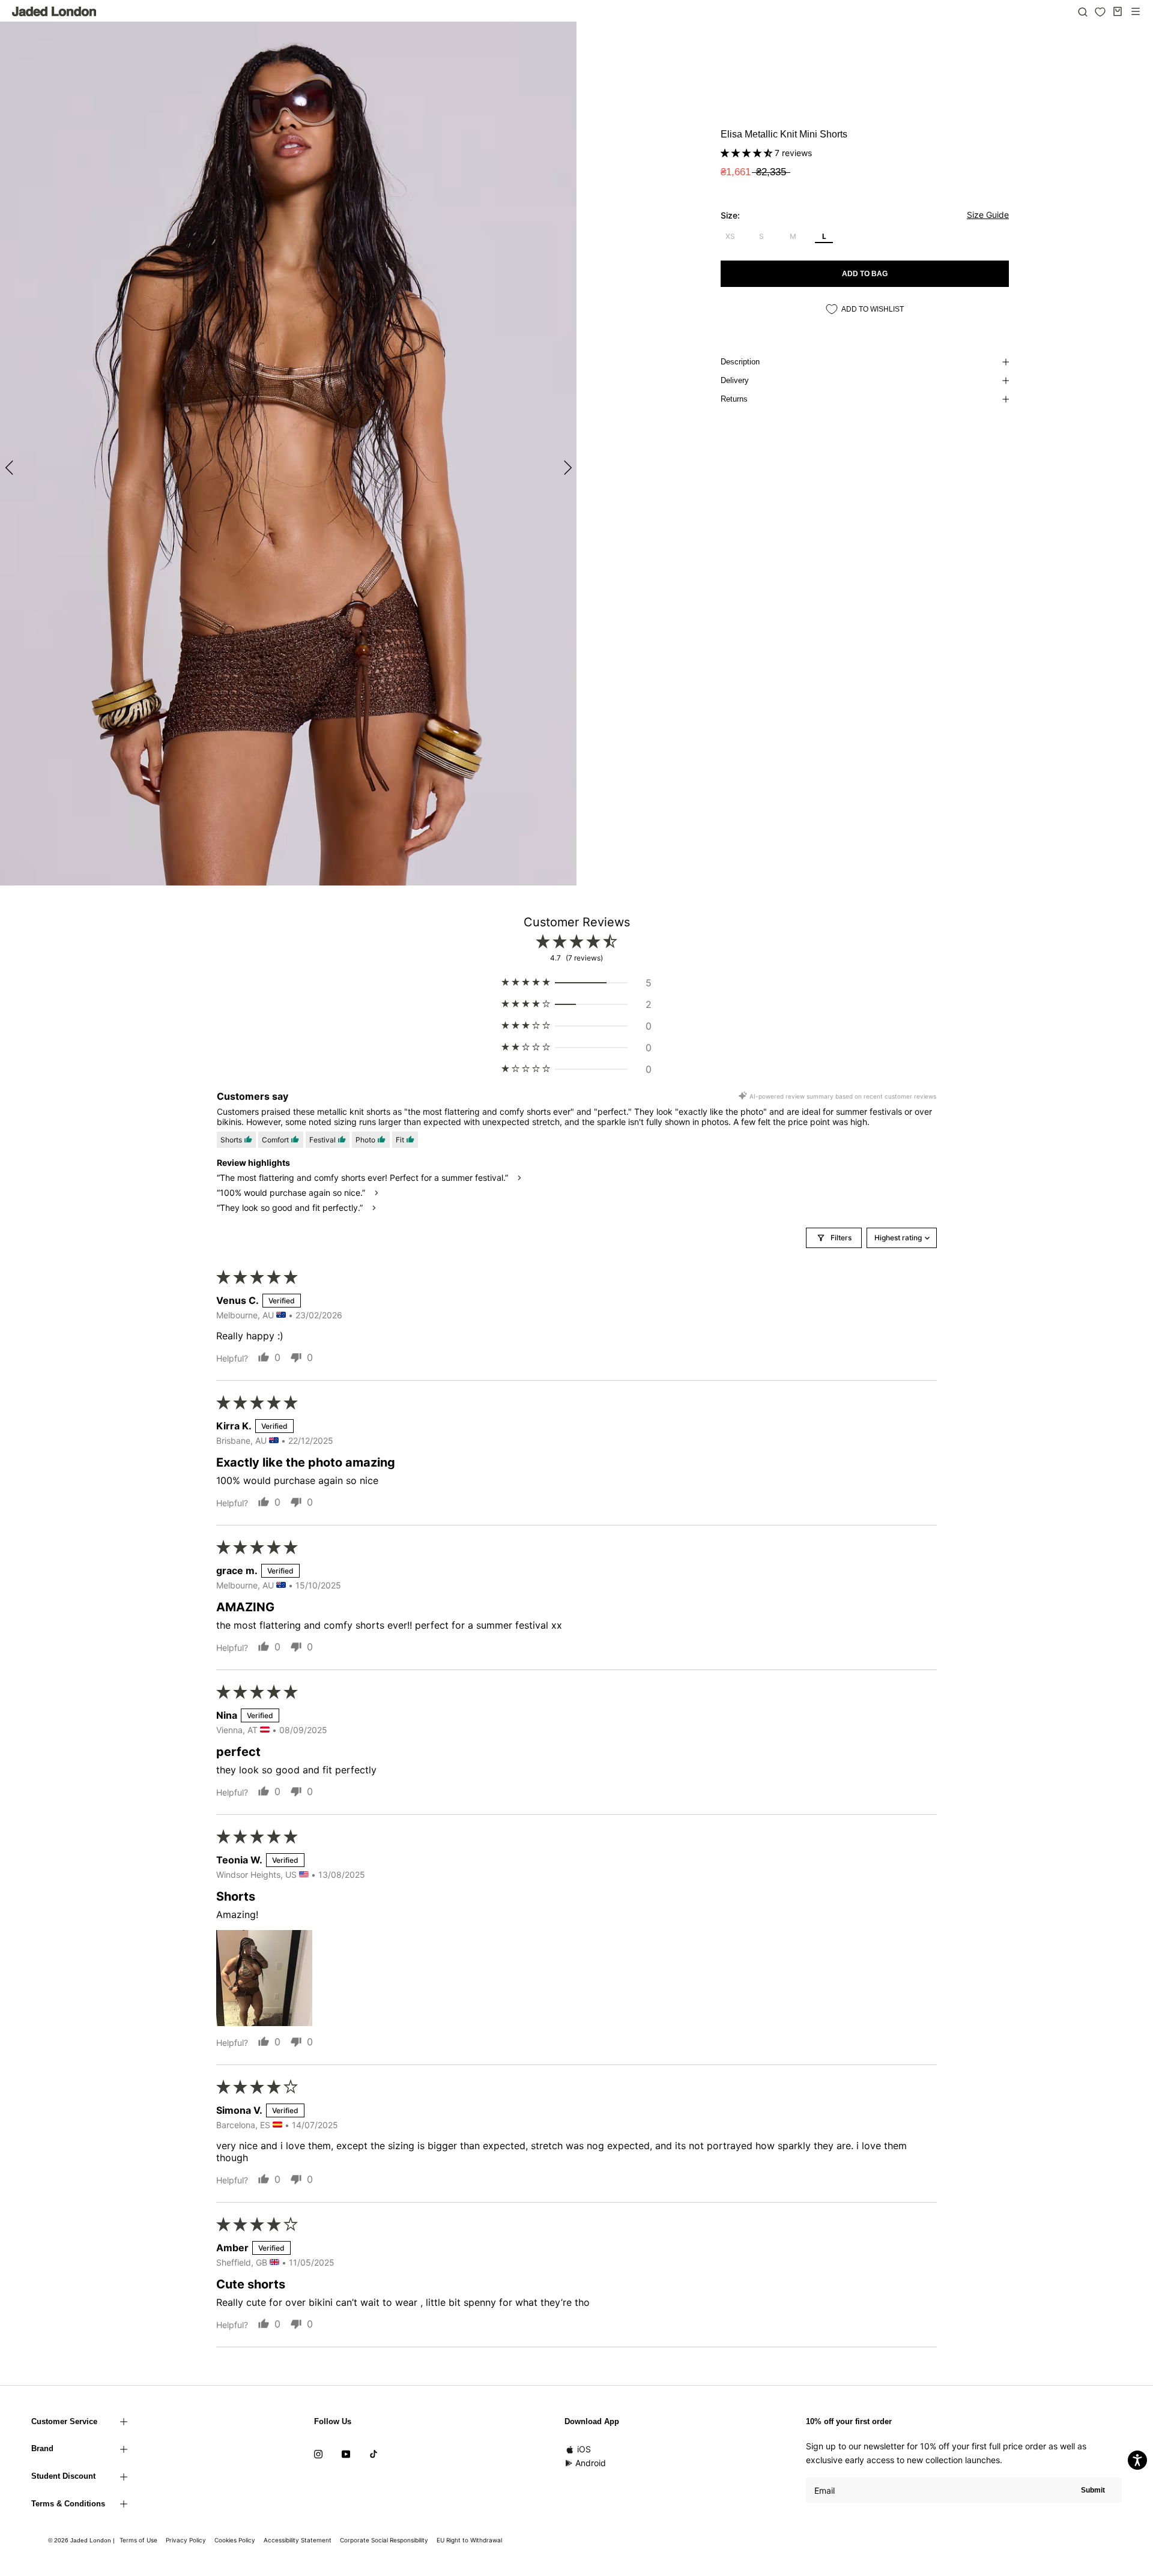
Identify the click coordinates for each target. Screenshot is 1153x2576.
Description (740, 362)
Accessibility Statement (298, 2540)
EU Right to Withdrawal (469, 2540)
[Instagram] (318, 2453)
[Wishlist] (1100, 12)
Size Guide (988, 215)
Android (591, 2463)
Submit (1093, 2490)
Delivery (735, 380)
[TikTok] (374, 2453)
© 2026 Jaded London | (82, 2540)
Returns (734, 399)
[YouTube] (346, 2453)
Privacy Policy (186, 2540)
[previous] (11, 467)
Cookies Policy (235, 2540)
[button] (748, 153)
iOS (584, 2449)
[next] (566, 467)
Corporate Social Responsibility (384, 2540)
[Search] (1083, 11)
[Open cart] (1118, 11)
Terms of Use (138, 2540)
